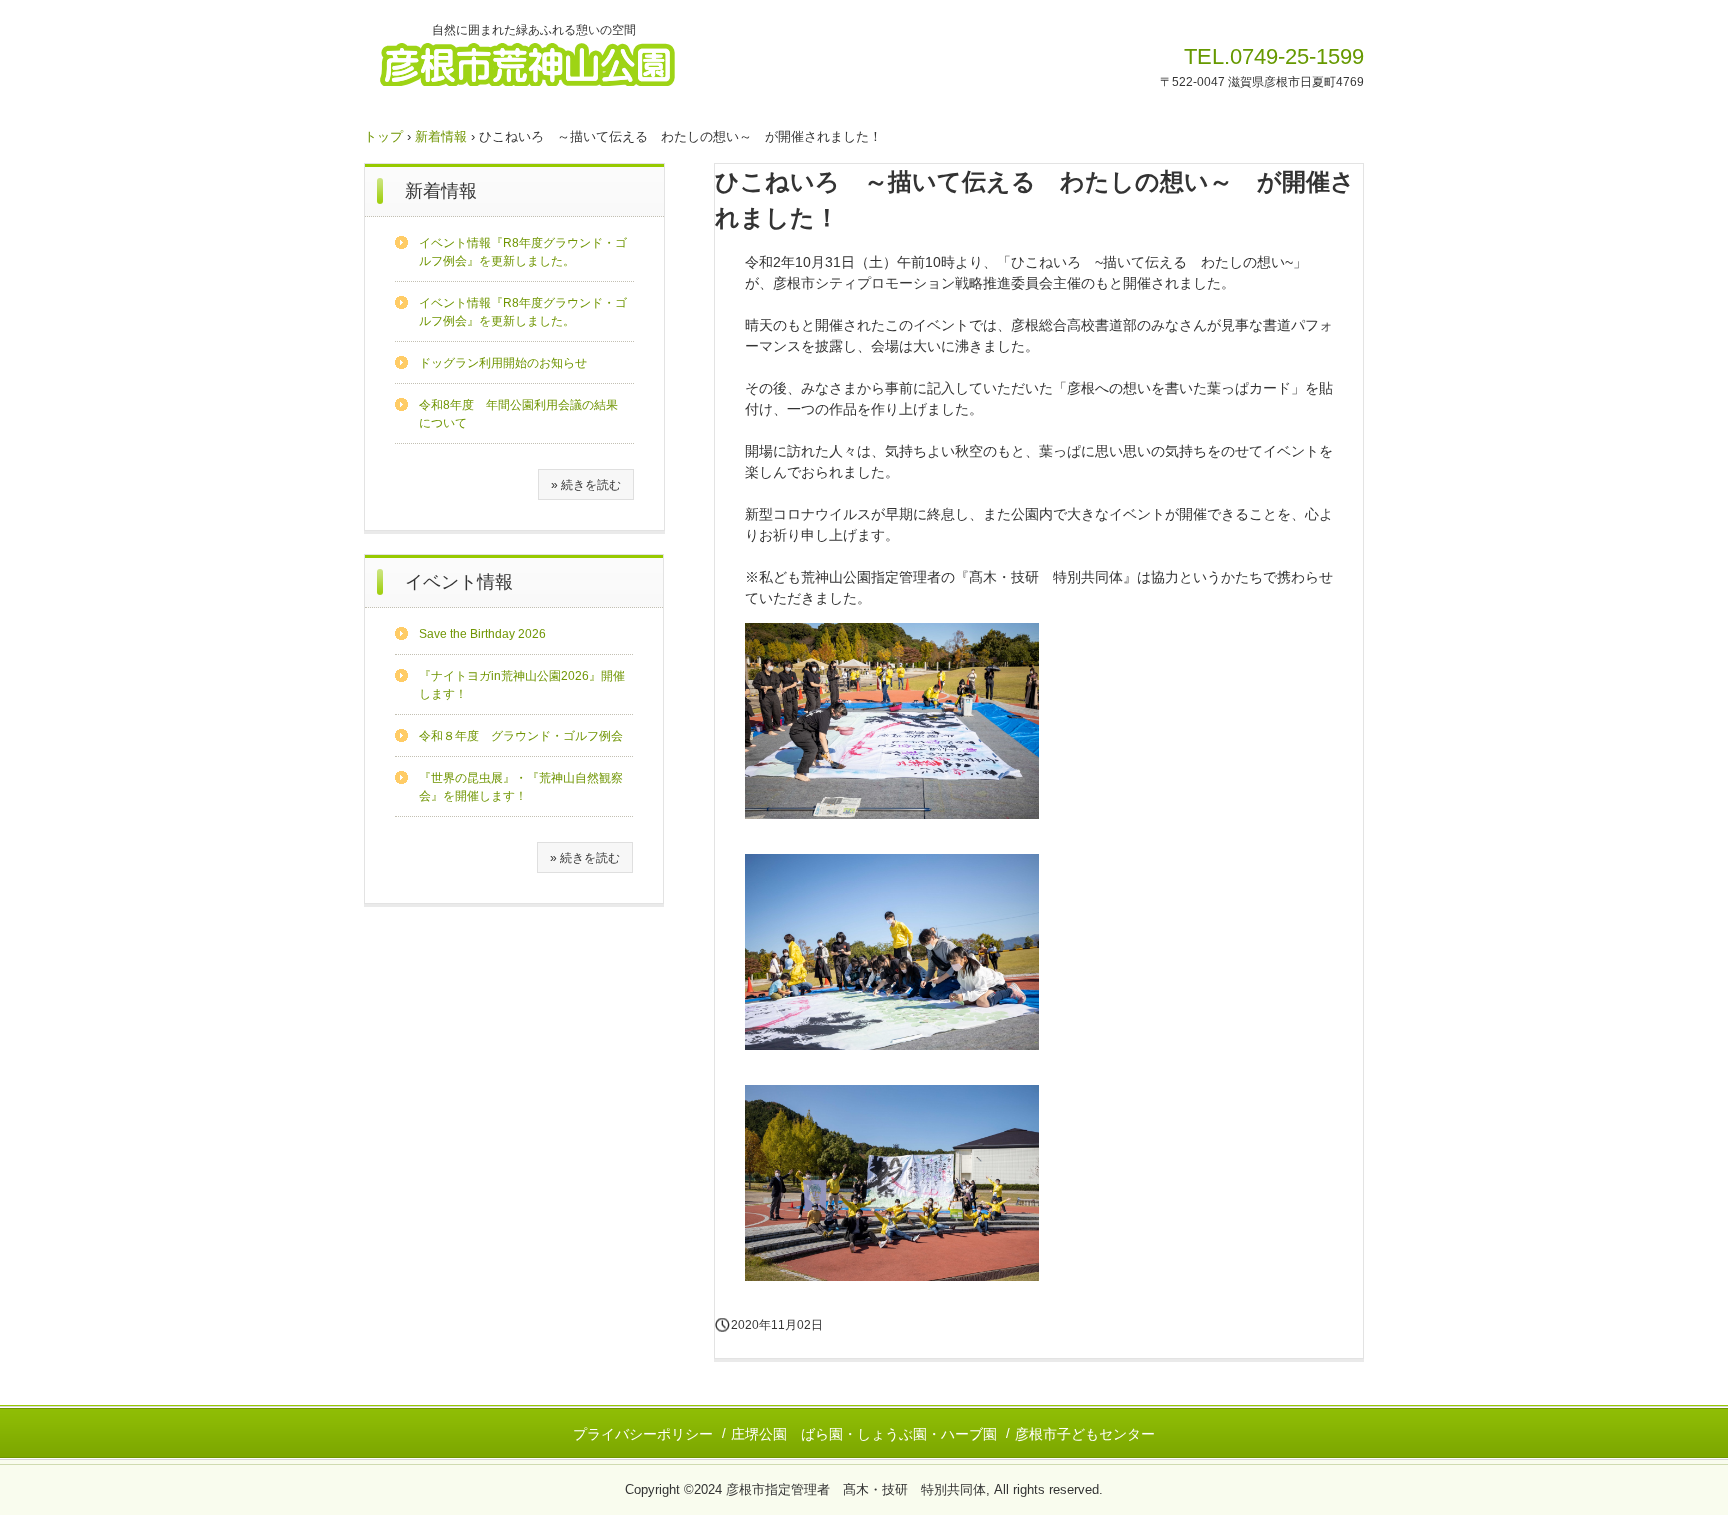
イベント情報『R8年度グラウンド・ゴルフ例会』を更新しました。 (523, 252)
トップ (383, 136)
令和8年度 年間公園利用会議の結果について (518, 414)
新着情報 (441, 136)
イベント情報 (459, 582)
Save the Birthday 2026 (482, 634)
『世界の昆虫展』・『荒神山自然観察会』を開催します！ (521, 787)
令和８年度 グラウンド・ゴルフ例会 (521, 736)
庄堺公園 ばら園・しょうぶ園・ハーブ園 (864, 1434)
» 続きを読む (586, 485)
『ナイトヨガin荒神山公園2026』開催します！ (522, 685)
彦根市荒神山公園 (550, 63)
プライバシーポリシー (643, 1434)
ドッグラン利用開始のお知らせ (503, 363)
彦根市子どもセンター (1085, 1434)
